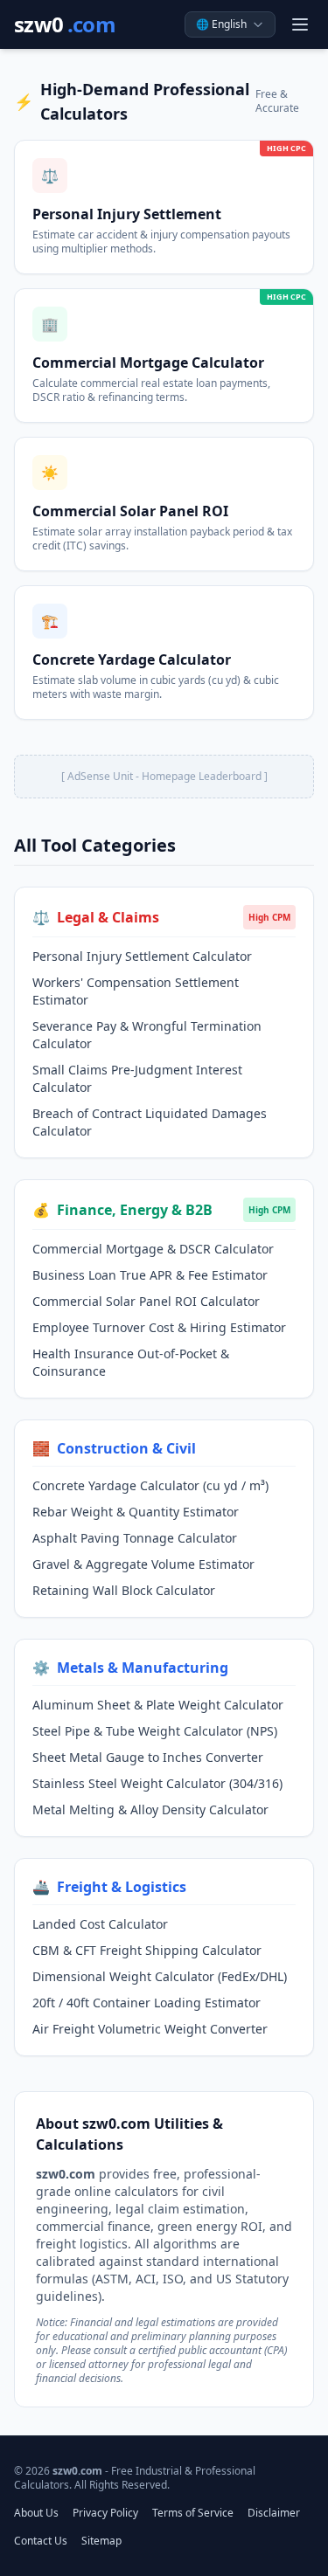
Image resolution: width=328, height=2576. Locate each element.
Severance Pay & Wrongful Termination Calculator (147, 1035)
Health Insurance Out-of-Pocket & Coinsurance (131, 1362)
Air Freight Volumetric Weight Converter (150, 2029)
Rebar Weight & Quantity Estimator (136, 1512)
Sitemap (101, 2541)
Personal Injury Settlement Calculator (142, 956)
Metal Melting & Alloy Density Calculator (150, 1809)
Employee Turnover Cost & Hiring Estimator (159, 1327)
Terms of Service (193, 2513)
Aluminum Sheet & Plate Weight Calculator (158, 1705)
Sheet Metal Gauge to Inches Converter (148, 1757)
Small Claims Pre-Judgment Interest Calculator (137, 1078)
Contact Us (41, 2541)
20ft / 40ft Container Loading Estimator (147, 2003)
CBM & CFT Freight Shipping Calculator (147, 1950)
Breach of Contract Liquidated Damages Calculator (150, 1122)
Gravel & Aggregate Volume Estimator (143, 1564)
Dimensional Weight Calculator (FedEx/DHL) (160, 1976)
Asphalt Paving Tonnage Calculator (135, 1538)
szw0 (65, 24)
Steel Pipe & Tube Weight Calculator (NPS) (155, 1731)
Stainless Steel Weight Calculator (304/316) (157, 1783)
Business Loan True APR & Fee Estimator (150, 1275)
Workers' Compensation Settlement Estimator (136, 991)
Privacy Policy (105, 2513)
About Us (36, 2513)
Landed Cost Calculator (100, 1924)
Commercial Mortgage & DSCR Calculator (153, 1249)
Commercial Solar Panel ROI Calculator (146, 1301)
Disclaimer (274, 2513)
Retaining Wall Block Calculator (124, 1590)
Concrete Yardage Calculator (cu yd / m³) (150, 1485)
